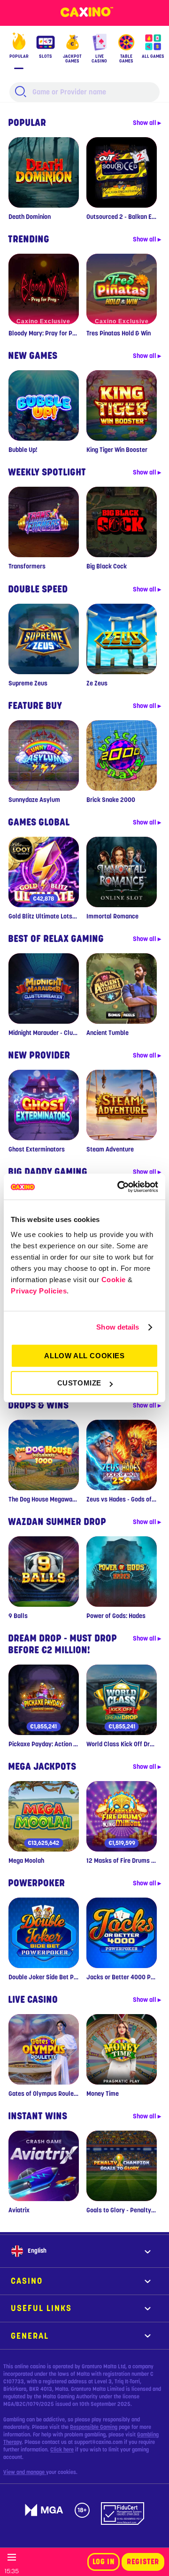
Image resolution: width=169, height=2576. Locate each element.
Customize (79, 1383)
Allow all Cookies (84, 1356)
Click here (62, 2450)
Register (143, 2562)
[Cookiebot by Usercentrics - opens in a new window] (119, 1187)
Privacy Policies (39, 1291)
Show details (118, 1327)
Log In (104, 2562)
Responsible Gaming (94, 2427)
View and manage (25, 2472)
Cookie (114, 1280)
